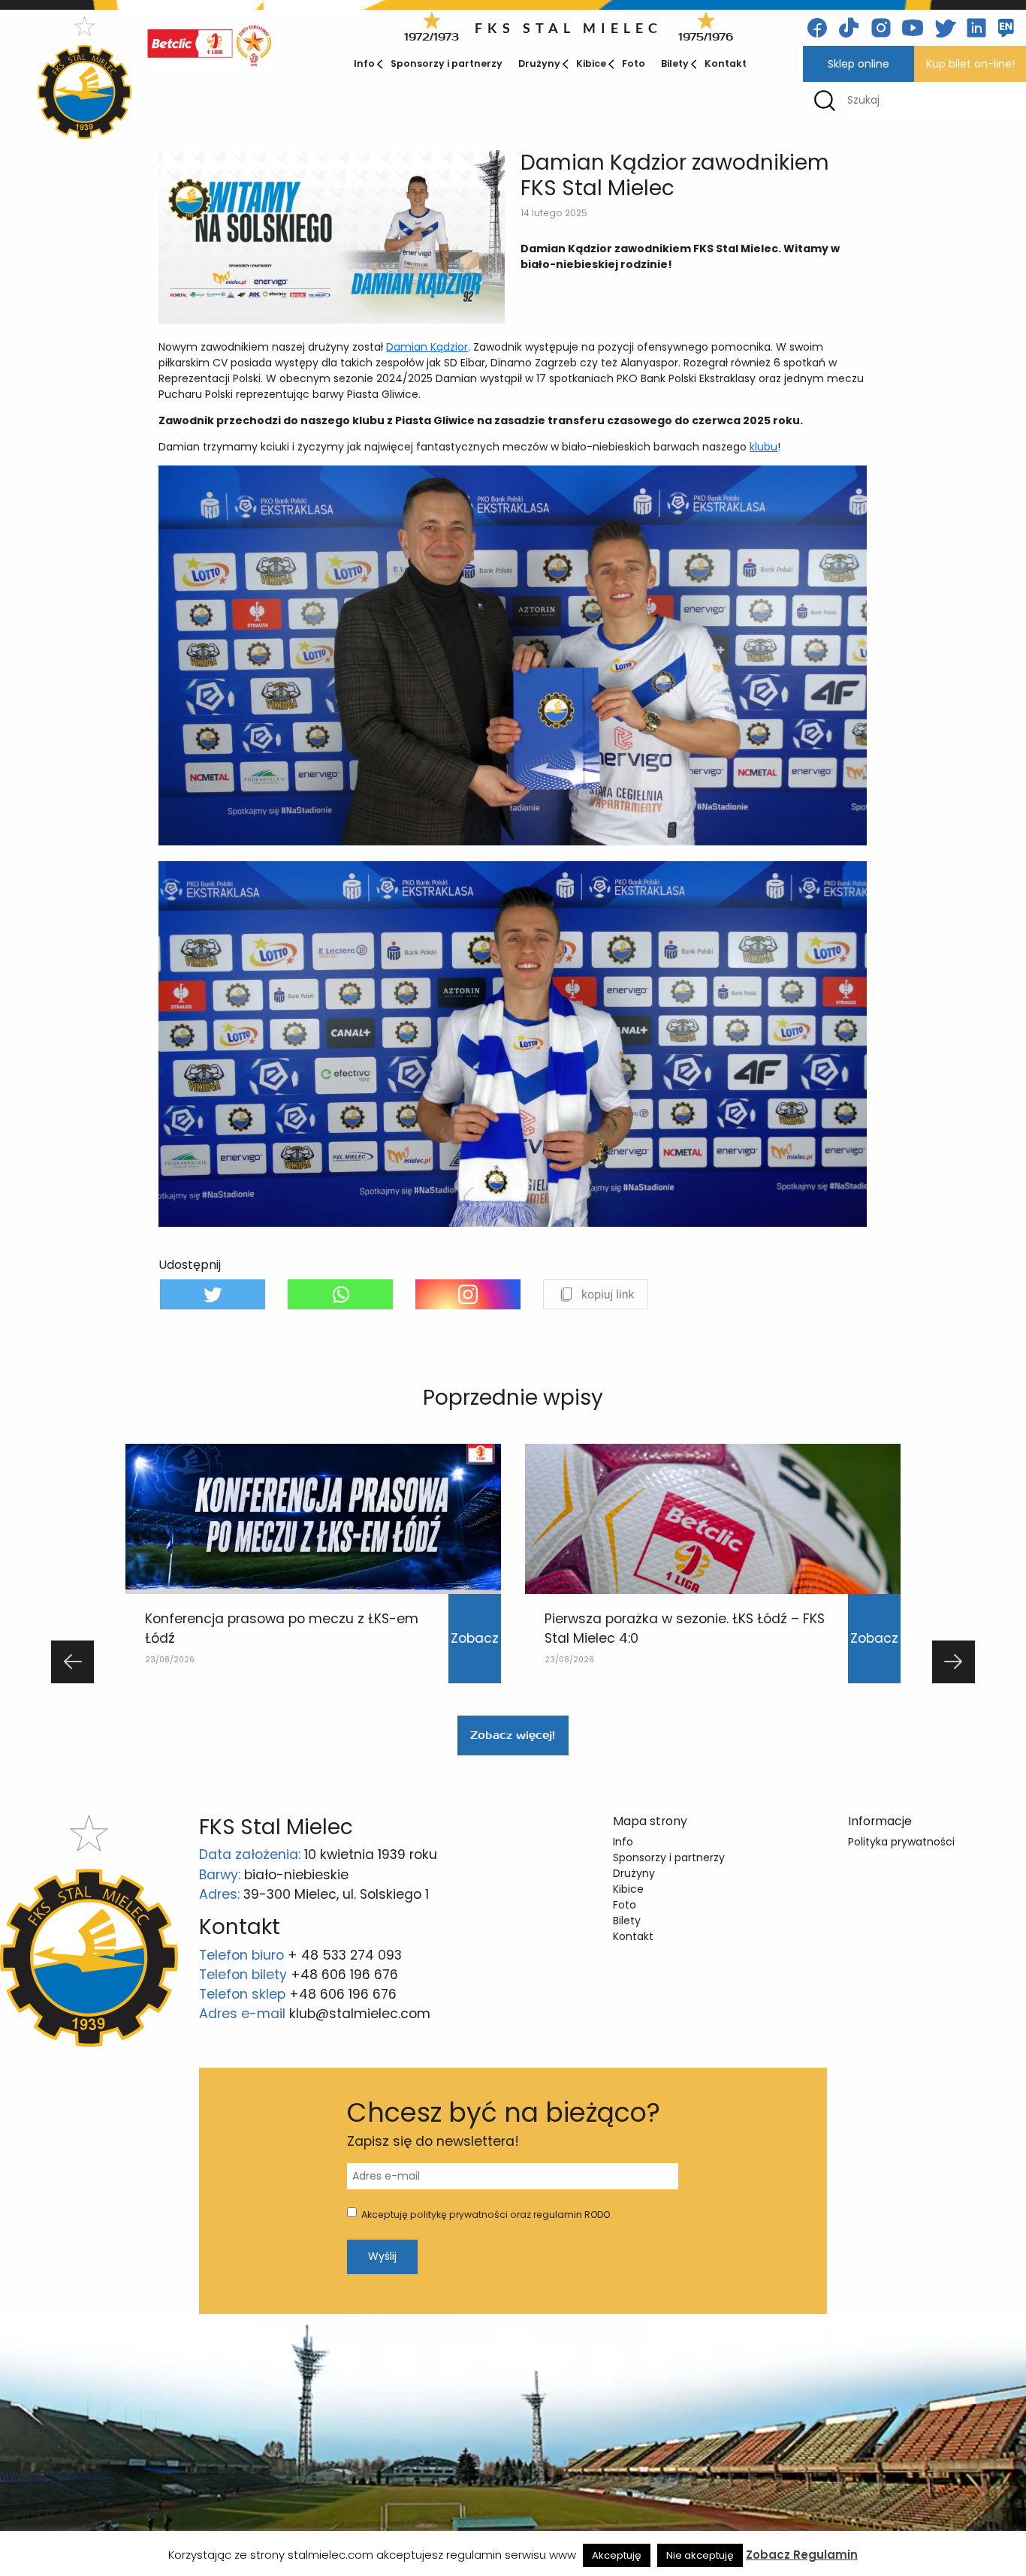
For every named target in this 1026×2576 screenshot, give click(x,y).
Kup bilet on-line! (970, 64)
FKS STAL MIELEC (569, 28)
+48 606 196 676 (344, 1975)
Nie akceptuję (700, 2555)
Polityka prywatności (901, 1842)
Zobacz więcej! (513, 1735)
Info (364, 63)
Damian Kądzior (427, 347)
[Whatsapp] (340, 1294)
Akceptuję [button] (617, 2555)
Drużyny (539, 63)
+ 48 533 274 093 (345, 1955)
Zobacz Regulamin (802, 2555)
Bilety (675, 63)
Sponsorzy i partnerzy (447, 63)
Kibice (591, 63)
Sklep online (859, 64)
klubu (763, 447)
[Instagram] (468, 1294)
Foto (634, 63)
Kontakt (726, 63)
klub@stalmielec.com (360, 2014)
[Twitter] (213, 1294)
